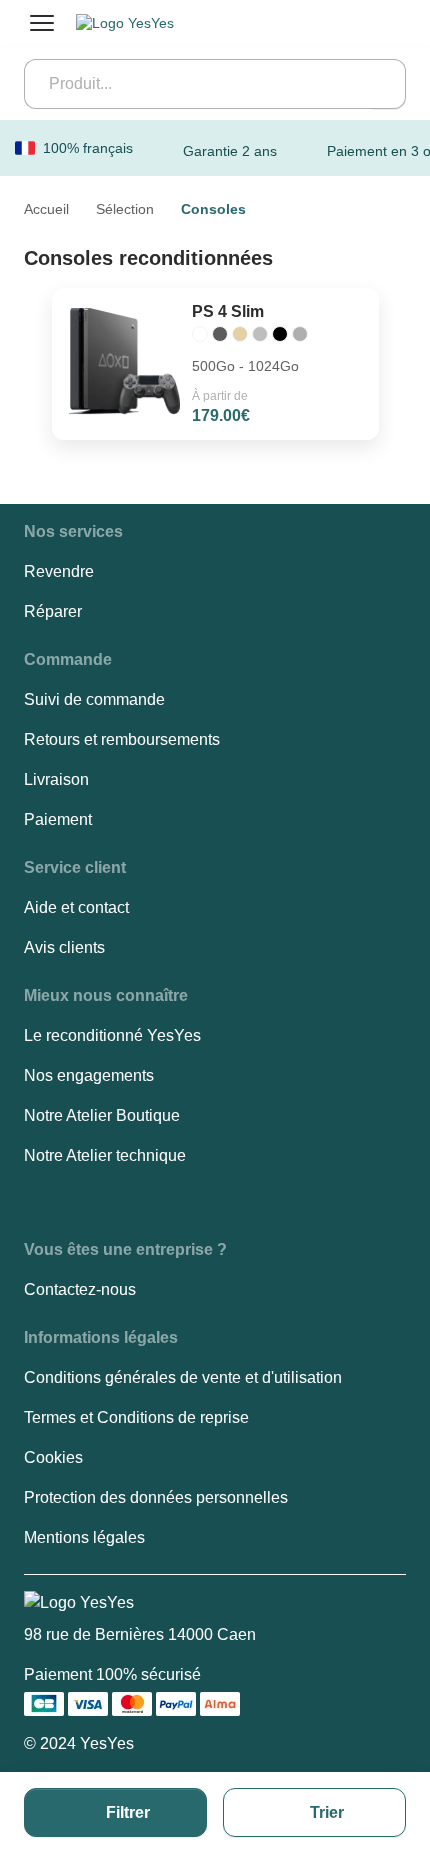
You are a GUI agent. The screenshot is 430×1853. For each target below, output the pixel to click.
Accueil (46, 209)
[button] (73, 532)
